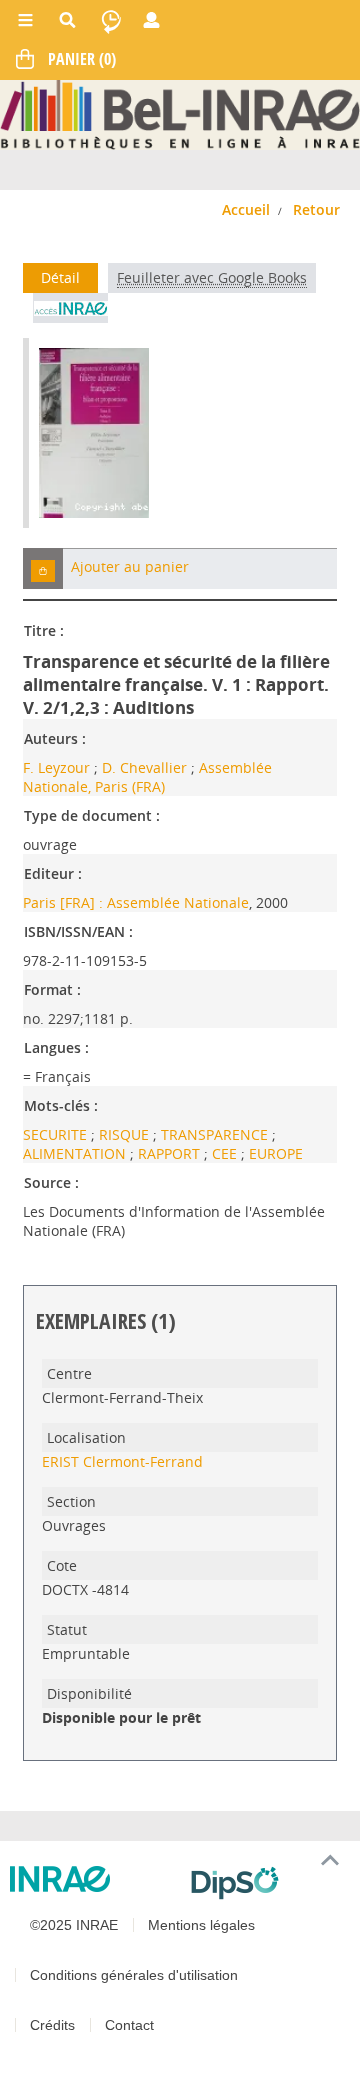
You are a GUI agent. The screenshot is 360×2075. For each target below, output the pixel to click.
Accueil (246, 209)
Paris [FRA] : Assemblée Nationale (136, 902)
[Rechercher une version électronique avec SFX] (70, 308)
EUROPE (276, 1153)
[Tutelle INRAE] (92, 1879)
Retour (316, 209)
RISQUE (126, 1134)
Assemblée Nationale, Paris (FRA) (147, 777)
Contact (129, 2025)
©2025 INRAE (74, 1925)
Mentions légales (201, 1925)
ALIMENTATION (76, 1153)
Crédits (52, 2025)
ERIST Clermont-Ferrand (122, 1461)
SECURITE (57, 1134)
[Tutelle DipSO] (267, 1883)
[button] (43, 568)
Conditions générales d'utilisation (134, 1975)
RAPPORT (171, 1153)
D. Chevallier (144, 767)
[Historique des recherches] (111, 20)
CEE (226, 1153)
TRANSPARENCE (216, 1134)
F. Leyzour (56, 767)
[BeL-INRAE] (180, 113)
